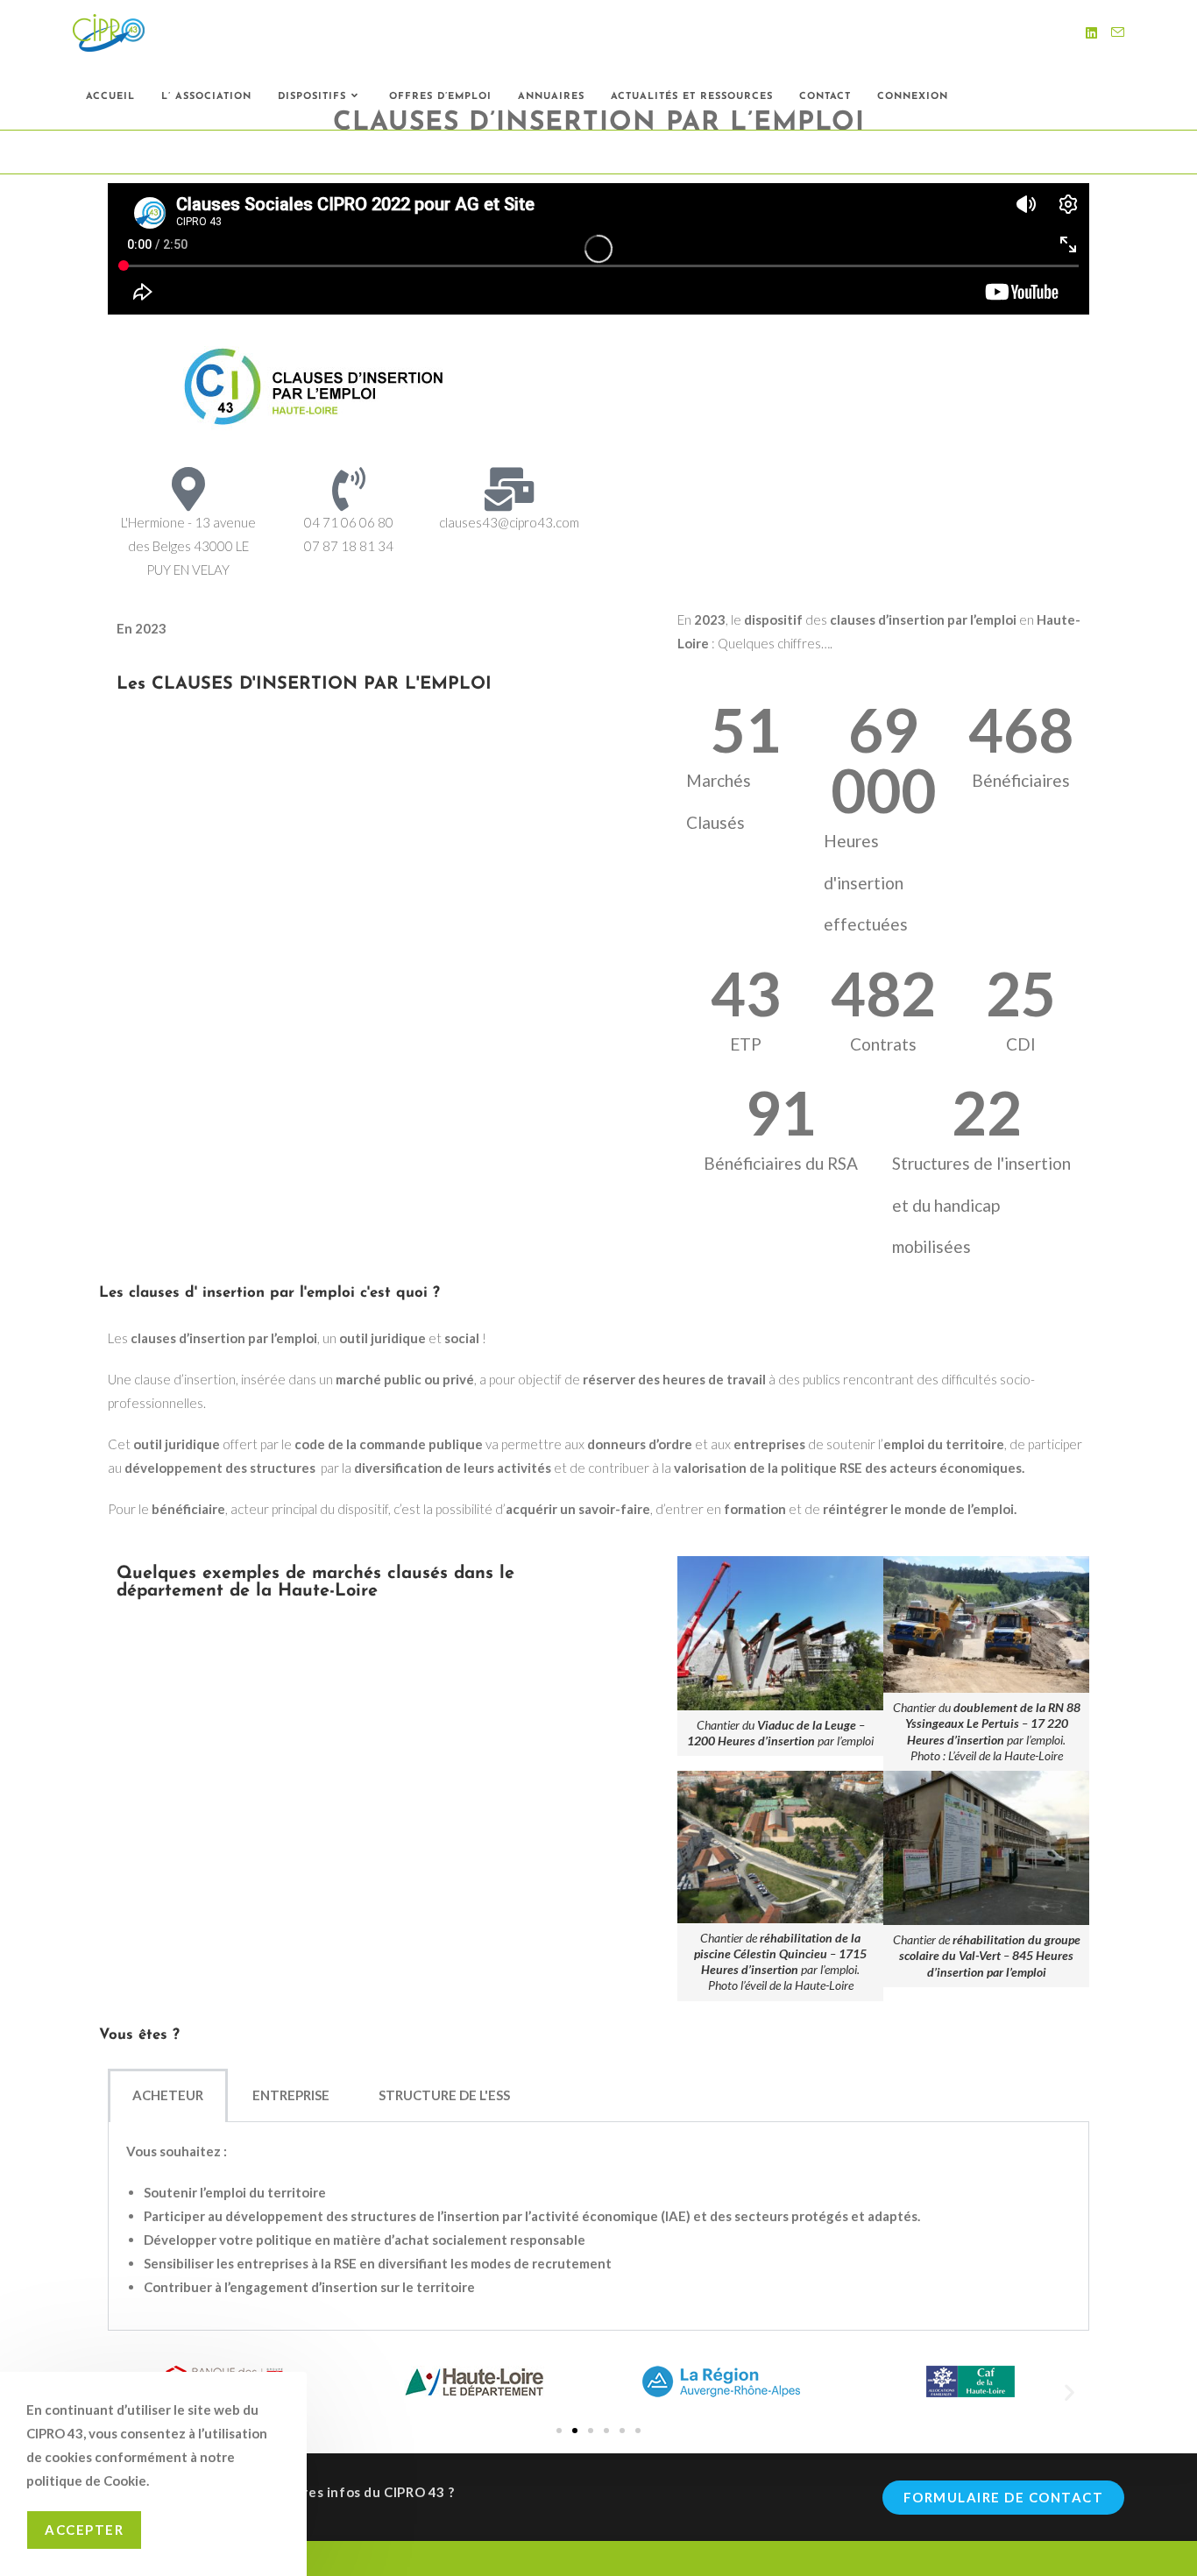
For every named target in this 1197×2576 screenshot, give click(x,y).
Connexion (913, 97)
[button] (1070, 2392)
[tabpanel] (598, 2226)
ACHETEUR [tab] (168, 2095)
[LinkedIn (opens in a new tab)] (1091, 33)
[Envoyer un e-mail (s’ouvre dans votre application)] (1118, 32)
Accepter (84, 2530)
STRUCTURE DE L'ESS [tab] (444, 2095)
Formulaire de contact (1004, 2497)
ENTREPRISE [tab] (291, 2095)
